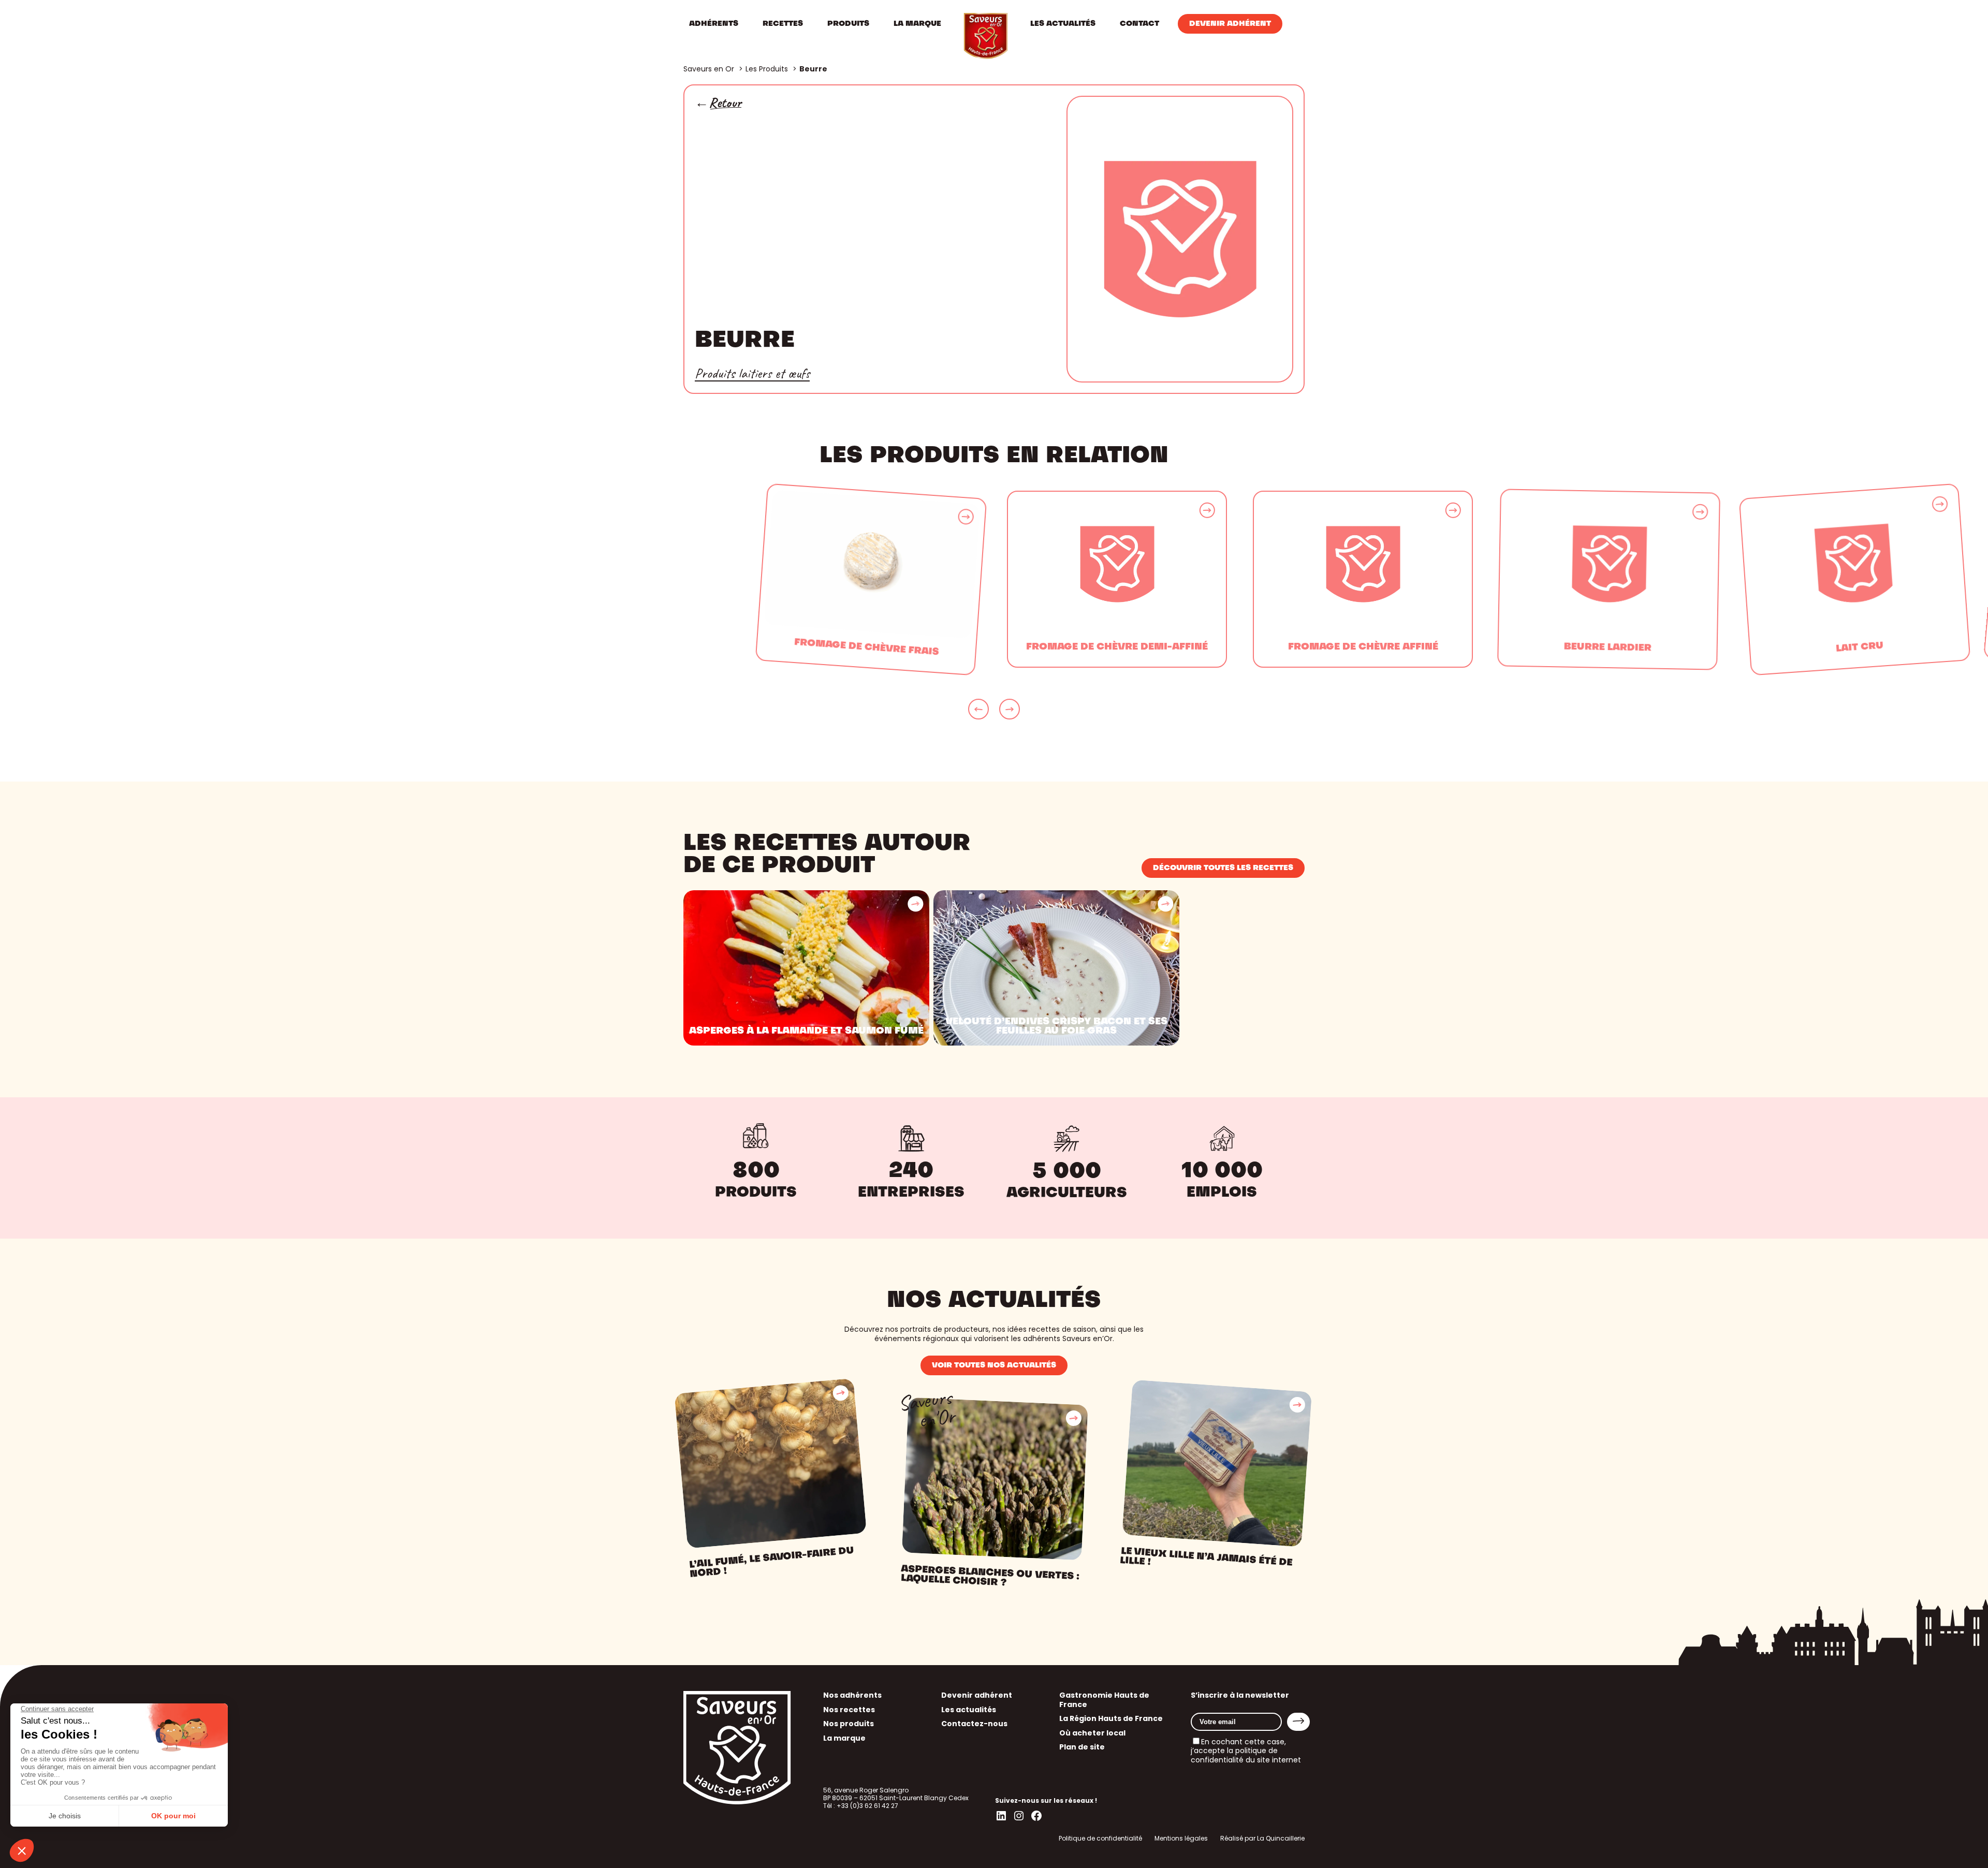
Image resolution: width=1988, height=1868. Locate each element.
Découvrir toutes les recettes (1223, 868)
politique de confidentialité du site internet (1246, 1755)
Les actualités (969, 1710)
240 (911, 1172)
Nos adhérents (852, 1695)
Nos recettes (849, 1710)
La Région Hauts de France (1111, 1718)
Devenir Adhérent (1230, 24)
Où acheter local (1092, 1733)
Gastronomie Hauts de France (1104, 1700)
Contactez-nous (974, 1724)
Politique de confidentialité (1100, 1838)
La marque (844, 1738)
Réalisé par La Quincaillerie (1262, 1838)
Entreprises (911, 1193)
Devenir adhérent (977, 1695)
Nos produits (849, 1724)
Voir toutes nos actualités (994, 1365)
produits (756, 1193)
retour (725, 103)
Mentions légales (1181, 1838)
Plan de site (1082, 1747)
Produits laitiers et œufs (752, 373)
